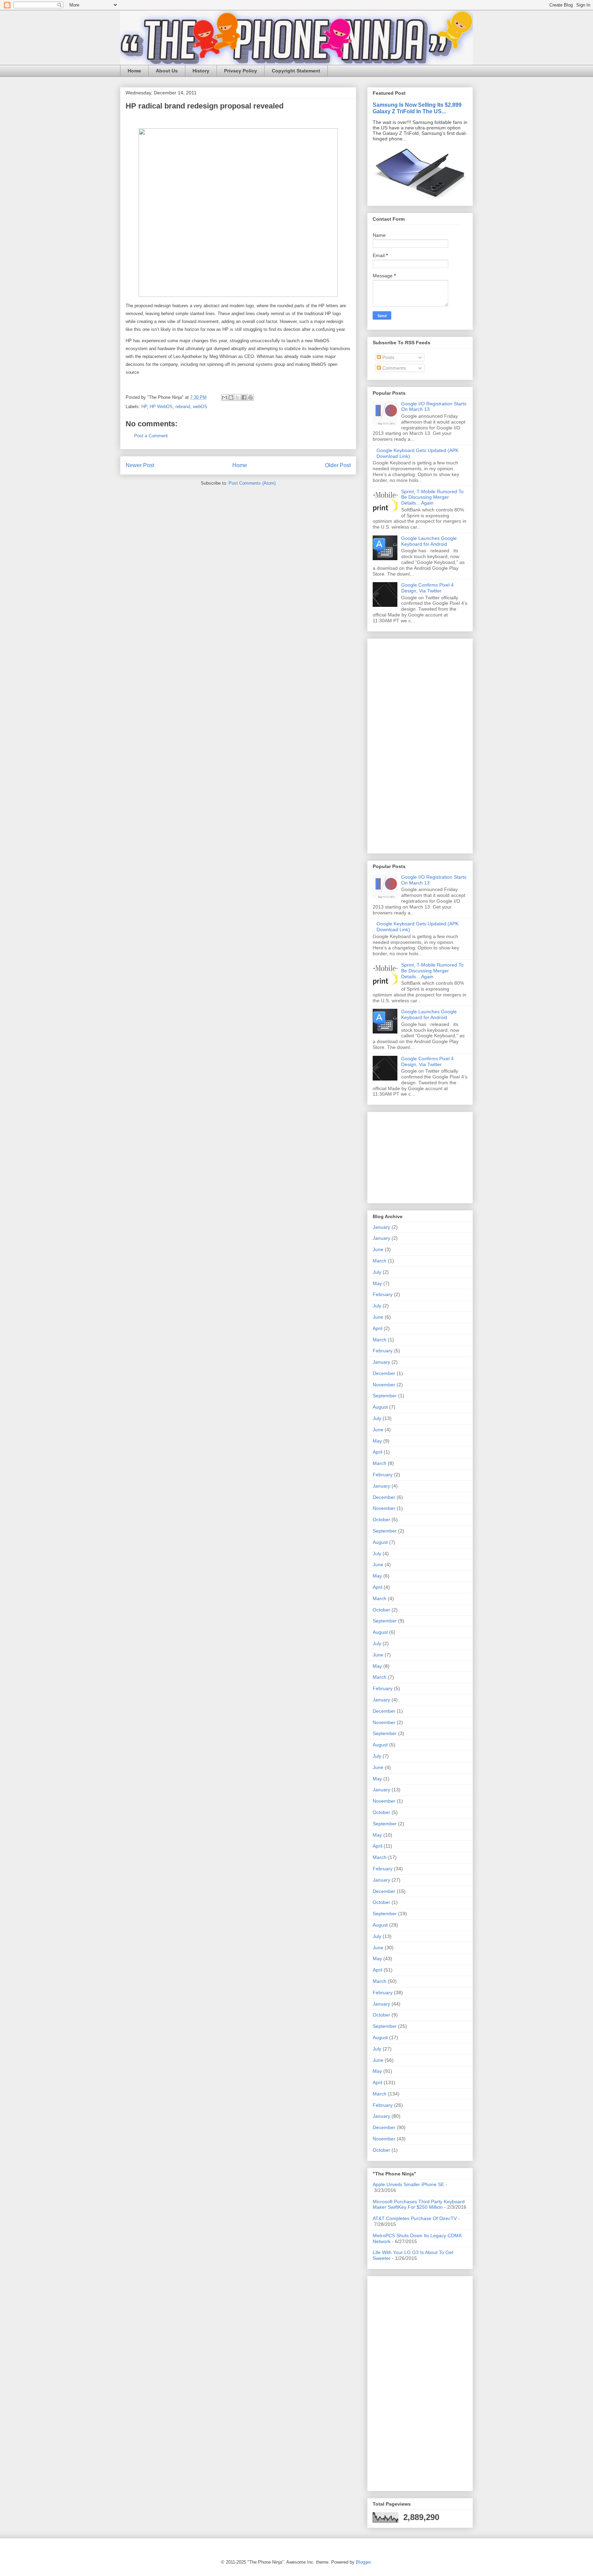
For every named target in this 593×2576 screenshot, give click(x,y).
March (380, 1261)
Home (134, 71)
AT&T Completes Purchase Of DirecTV (415, 2218)
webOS (200, 407)
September (385, 1396)
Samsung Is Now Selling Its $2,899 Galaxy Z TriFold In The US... (417, 108)
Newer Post (140, 465)
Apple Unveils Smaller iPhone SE (408, 2184)
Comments (393, 368)
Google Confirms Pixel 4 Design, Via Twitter (427, 588)
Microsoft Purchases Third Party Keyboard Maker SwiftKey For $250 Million (419, 2204)
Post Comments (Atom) (252, 483)
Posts (388, 357)
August (380, 1407)
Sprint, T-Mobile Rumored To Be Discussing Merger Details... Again (432, 497)
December (384, 1373)
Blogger (363, 2562)
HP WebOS (161, 407)
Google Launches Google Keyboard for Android (429, 541)
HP (144, 407)
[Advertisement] (393, 744)
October (381, 1520)
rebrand (183, 407)
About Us (167, 71)
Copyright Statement (296, 71)
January (381, 1227)
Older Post (338, 465)
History (201, 71)
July (377, 1272)
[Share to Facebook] (244, 397)
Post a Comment (151, 436)
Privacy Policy (241, 71)
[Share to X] (237, 397)
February (383, 1294)
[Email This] (224, 397)
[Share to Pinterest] (251, 397)
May (377, 1283)
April (377, 1328)
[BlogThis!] (231, 397)
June (378, 1249)
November (384, 1385)
